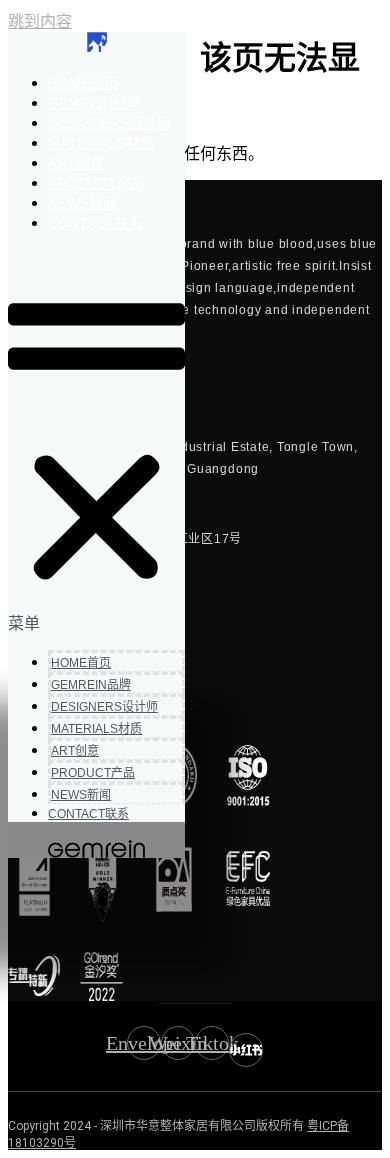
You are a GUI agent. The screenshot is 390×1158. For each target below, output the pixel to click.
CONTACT (95, 223)
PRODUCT (96, 183)
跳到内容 (40, 21)
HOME (83, 83)
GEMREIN (94, 103)
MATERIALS (101, 143)
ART (76, 163)
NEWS (82, 203)
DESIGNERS (109, 123)
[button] (96, 441)
